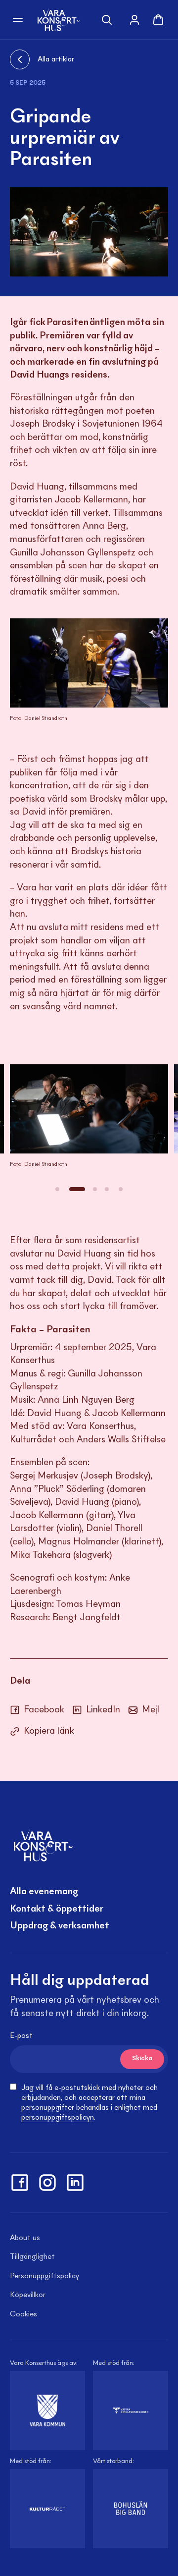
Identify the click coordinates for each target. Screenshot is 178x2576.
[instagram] (47, 2183)
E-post (21, 2036)
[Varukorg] (158, 20)
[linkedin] (75, 2183)
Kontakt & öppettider (57, 1909)
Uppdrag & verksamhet (60, 1926)
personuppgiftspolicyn (58, 2118)
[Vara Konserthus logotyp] (59, 20)
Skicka (142, 2059)
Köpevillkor (28, 2295)
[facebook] (20, 2183)
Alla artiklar (56, 59)
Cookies (23, 2314)
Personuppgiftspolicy (44, 2276)
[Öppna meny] (18, 20)
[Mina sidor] (134, 20)
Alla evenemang (44, 1892)
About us (25, 2238)
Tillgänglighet (32, 2257)
